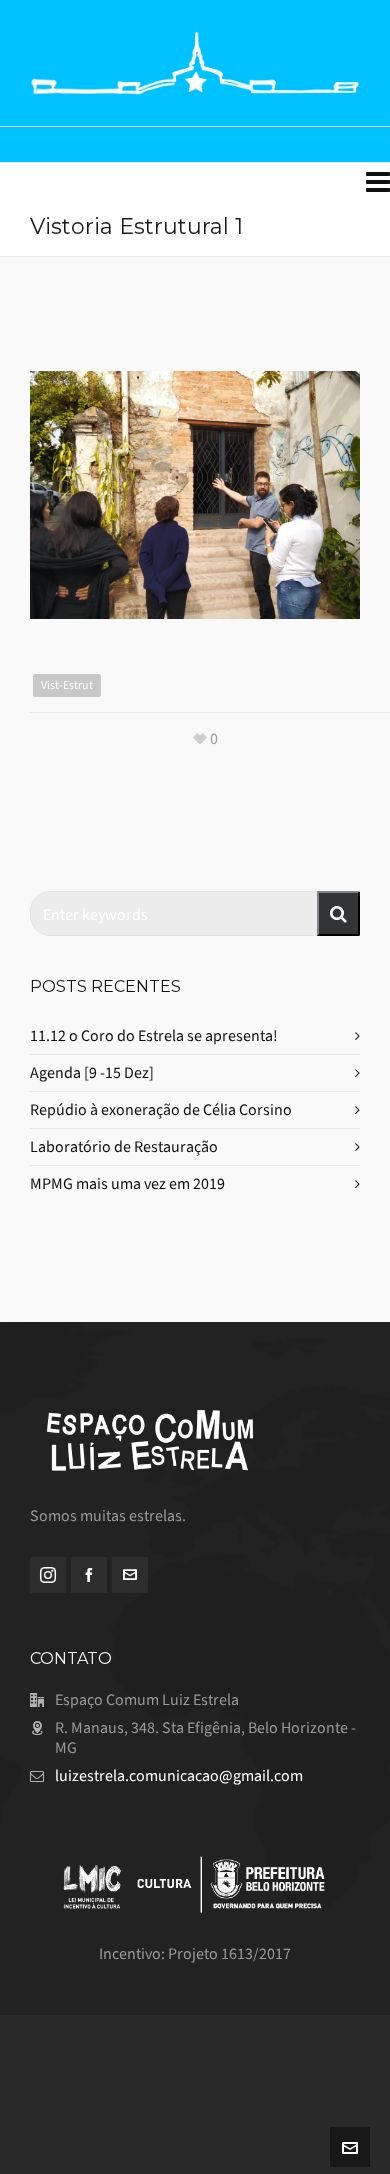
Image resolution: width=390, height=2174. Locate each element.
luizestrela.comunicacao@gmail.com (179, 1775)
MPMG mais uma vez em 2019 (127, 1183)
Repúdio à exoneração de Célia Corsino (161, 1109)
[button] (338, 913)
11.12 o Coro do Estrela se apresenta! (154, 1035)
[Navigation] (378, 183)
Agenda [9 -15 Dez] (92, 1072)
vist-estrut (67, 685)
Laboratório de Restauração (124, 1146)
